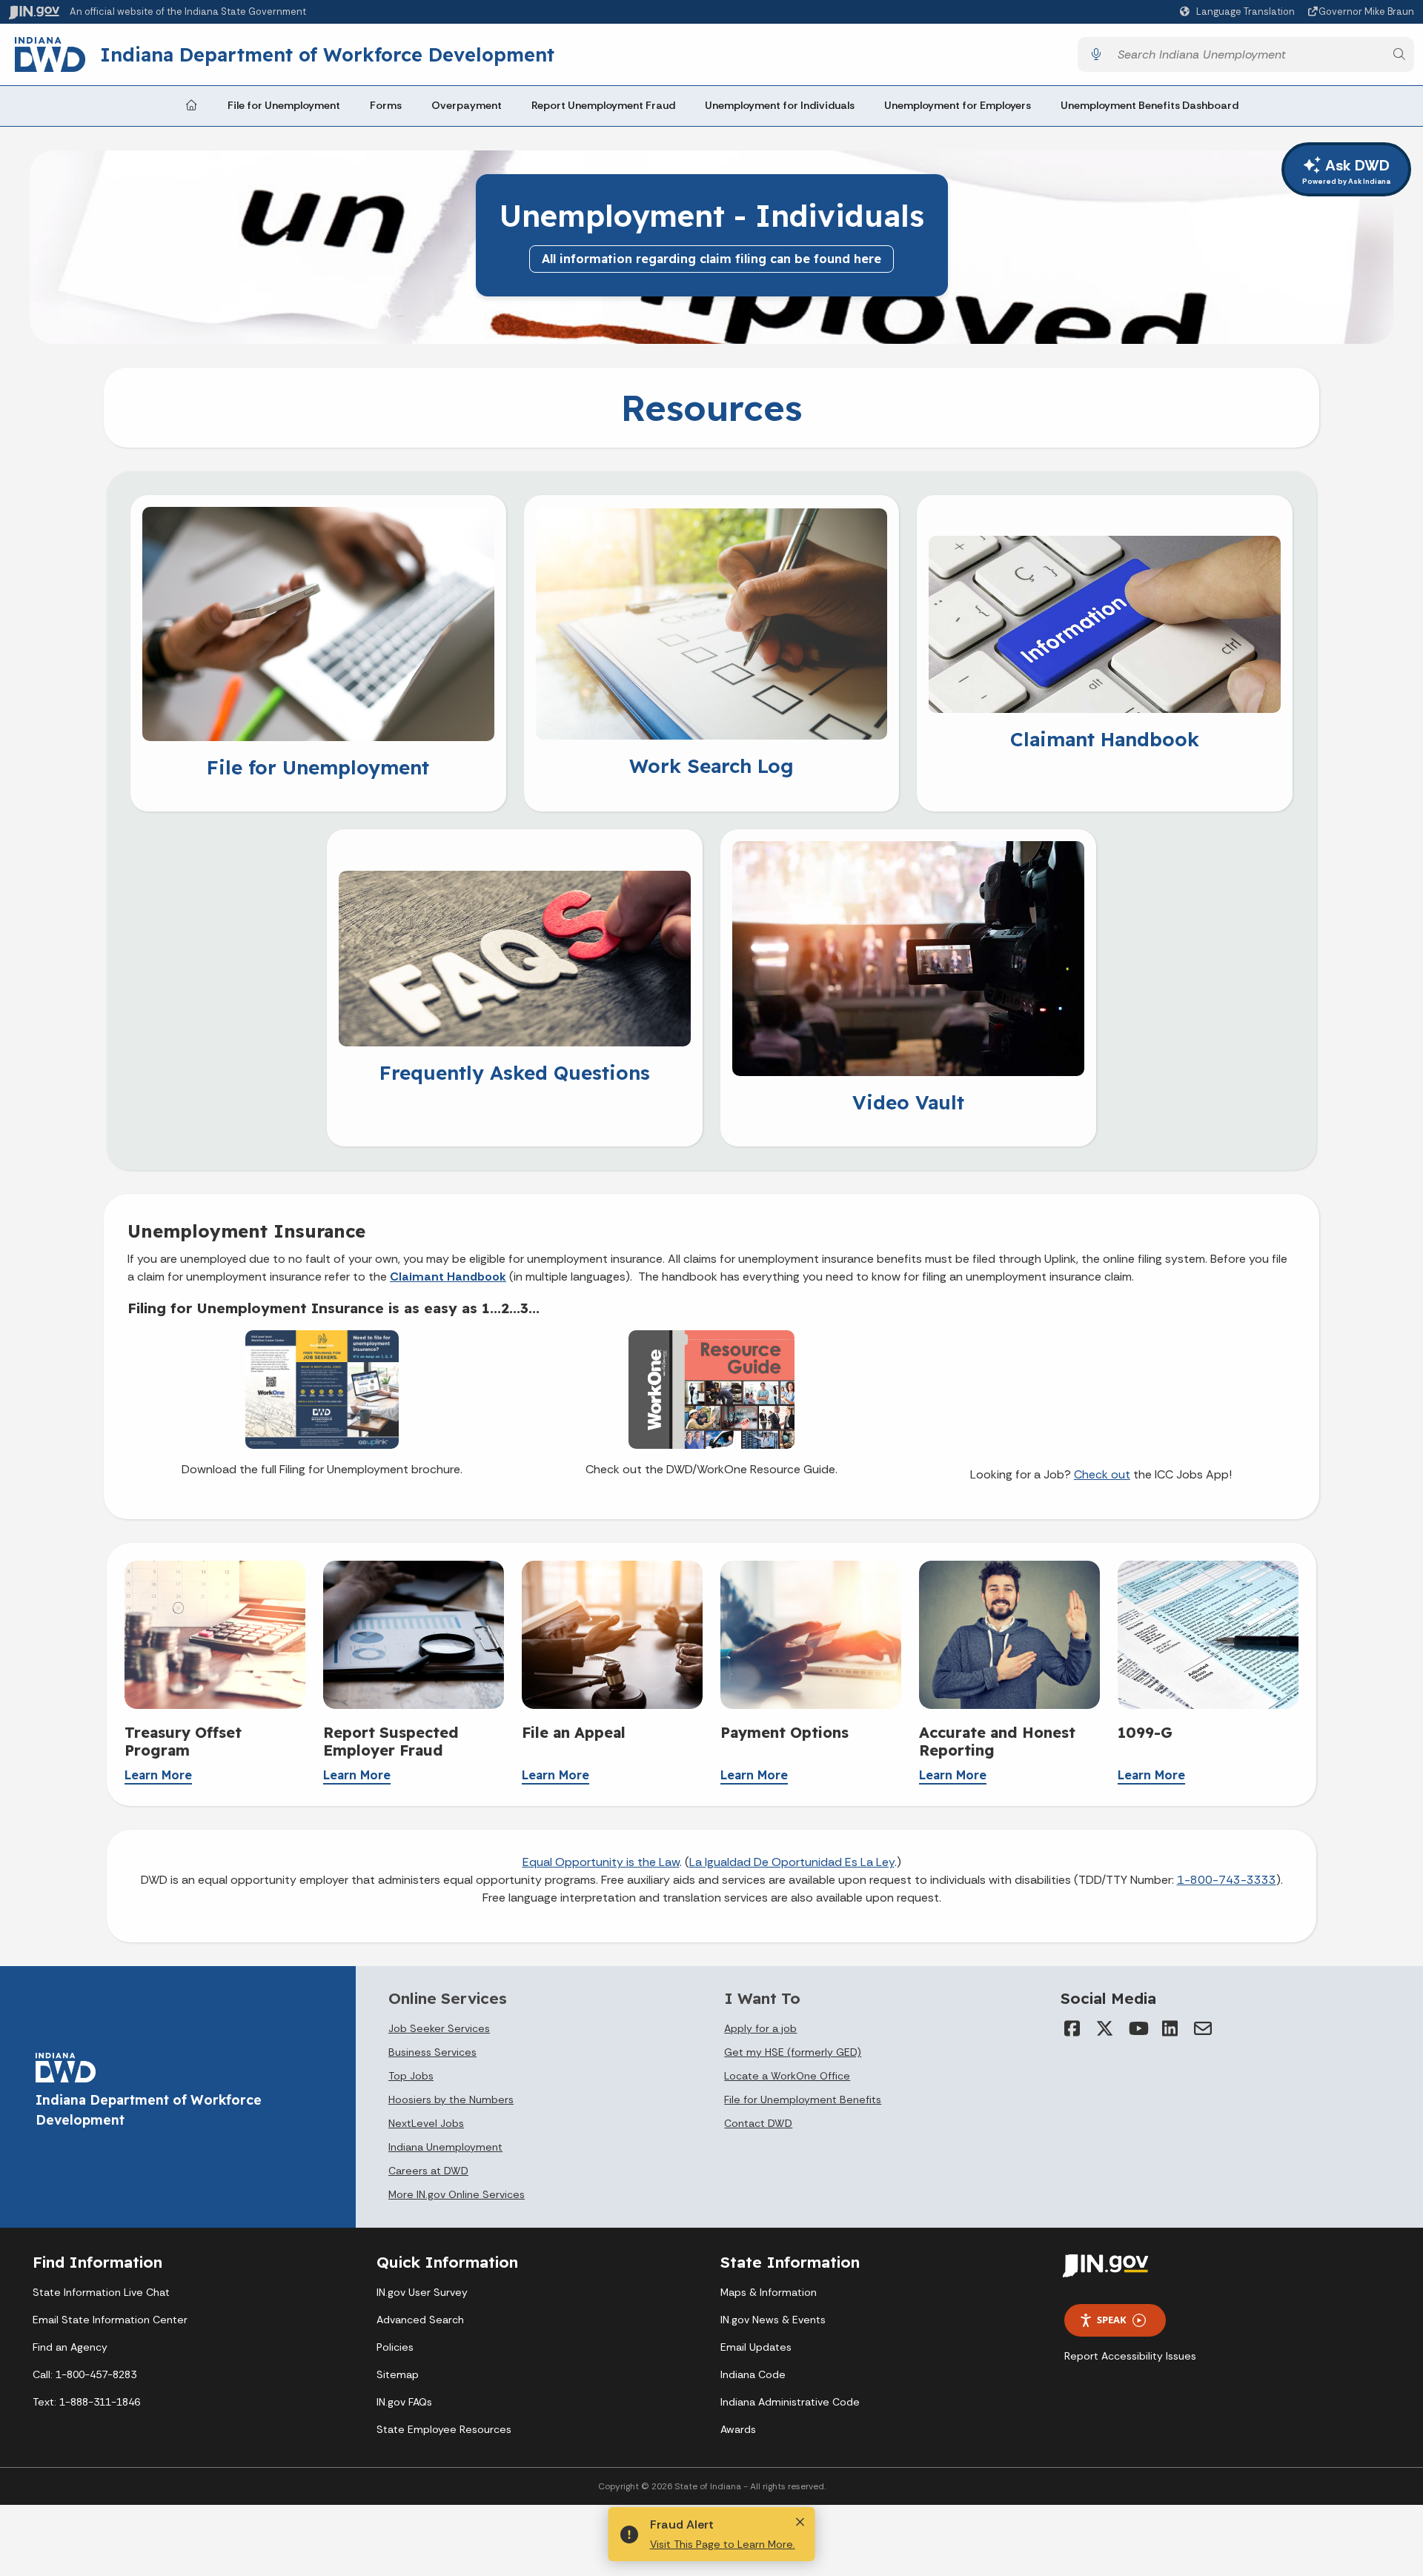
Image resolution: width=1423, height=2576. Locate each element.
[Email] (1203, 2028)
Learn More (158, 1775)
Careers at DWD (428, 2171)
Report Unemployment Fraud (603, 105)
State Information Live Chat (101, 2292)
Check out (1102, 1474)
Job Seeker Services (439, 2028)
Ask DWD (1346, 171)
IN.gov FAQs (404, 2402)
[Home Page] (191, 106)
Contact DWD (758, 2123)
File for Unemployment (284, 105)
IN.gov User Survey (422, 2292)
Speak (1112, 2320)
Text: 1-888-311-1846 (86, 2402)
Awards (738, 2429)
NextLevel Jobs (426, 2123)
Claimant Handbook (448, 1277)
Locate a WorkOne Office (787, 2076)
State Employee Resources (444, 2429)
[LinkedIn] (1170, 2028)
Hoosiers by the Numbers (451, 2099)
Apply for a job (760, 2028)
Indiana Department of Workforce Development (327, 54)
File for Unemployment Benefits (803, 2099)
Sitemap (398, 2374)
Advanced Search (420, 2320)
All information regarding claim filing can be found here (711, 259)
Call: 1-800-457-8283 (84, 2374)
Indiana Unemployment (445, 2147)
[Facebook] (1072, 2028)
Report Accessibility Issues (1130, 2356)
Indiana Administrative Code (790, 2402)
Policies (395, 2347)
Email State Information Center (110, 2320)
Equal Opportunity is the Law (601, 1862)
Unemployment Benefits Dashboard (1150, 105)
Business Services (432, 2052)
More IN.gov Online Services (457, 2194)
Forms (386, 105)
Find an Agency (70, 2347)
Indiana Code (753, 2374)
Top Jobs (411, 2076)
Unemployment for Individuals (780, 105)
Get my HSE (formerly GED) (793, 2052)
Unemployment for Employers (958, 105)
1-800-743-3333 (1227, 1880)
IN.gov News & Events (773, 2320)
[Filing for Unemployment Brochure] (322, 1388)
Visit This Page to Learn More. (723, 2544)
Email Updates (756, 2347)
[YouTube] (1138, 2028)
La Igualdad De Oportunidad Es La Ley (792, 1862)
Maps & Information (769, 2292)
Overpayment (467, 105)
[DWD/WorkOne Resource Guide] (711, 1388)
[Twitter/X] (1105, 2028)
